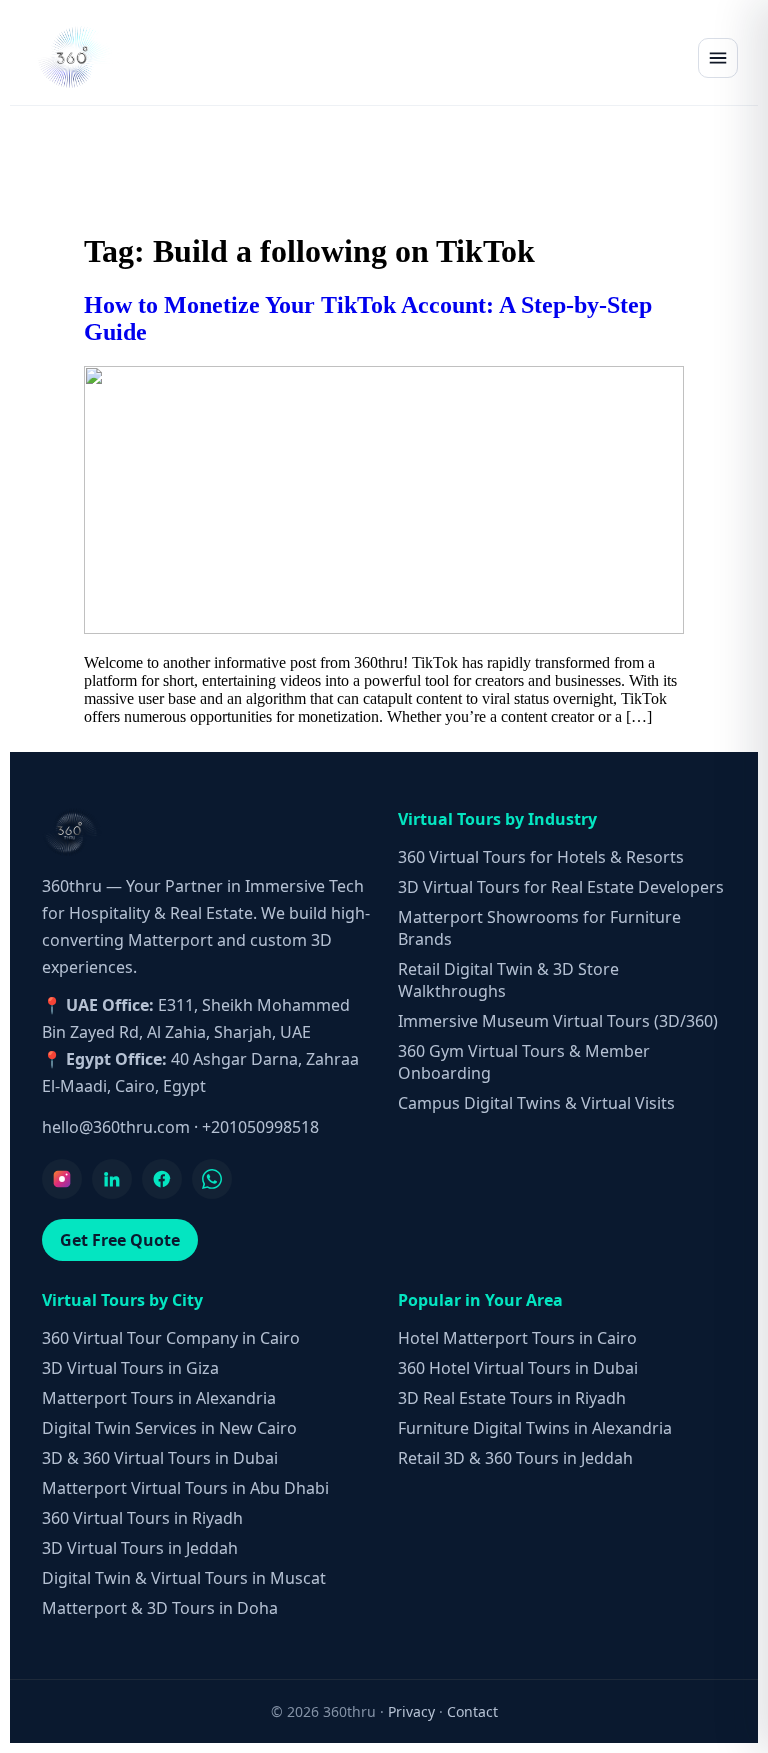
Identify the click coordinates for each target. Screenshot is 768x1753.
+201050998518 (260, 1127)
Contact (472, 1711)
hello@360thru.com (116, 1127)
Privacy (411, 1711)
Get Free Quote (120, 1240)
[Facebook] (162, 1179)
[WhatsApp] (212, 1179)
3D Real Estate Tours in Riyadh (512, 1398)
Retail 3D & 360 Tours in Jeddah (515, 1458)
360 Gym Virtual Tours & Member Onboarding (524, 1062)
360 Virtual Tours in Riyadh (142, 1518)
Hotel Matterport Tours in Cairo (517, 1338)
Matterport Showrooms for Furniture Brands (539, 928)
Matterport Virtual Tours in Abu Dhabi (185, 1488)
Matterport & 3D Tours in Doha (160, 1608)
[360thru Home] (74, 57)
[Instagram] (62, 1179)
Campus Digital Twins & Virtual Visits (536, 1103)
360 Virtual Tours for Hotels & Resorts (541, 857)
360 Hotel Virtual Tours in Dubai (518, 1368)
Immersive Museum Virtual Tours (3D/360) (558, 1021)
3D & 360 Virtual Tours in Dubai (160, 1458)
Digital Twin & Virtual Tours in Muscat (184, 1578)
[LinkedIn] (112, 1179)
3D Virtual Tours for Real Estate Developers (561, 887)
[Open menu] (718, 58)
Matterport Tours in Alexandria (159, 1398)
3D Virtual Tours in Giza (130, 1368)
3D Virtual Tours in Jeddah (140, 1548)
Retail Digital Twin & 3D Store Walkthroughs (508, 980)
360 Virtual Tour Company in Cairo (171, 1338)
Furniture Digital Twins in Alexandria (535, 1428)
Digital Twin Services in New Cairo (169, 1428)
